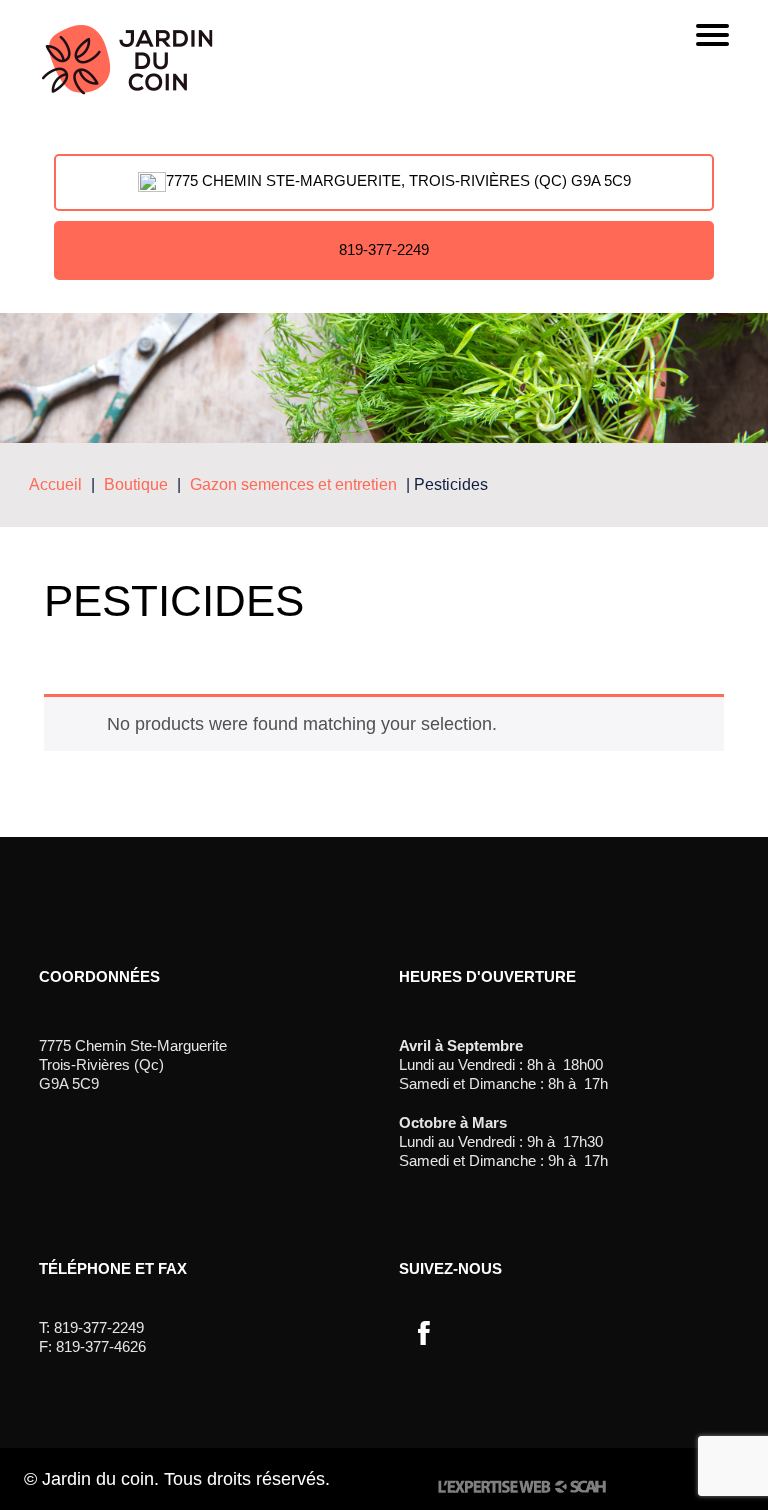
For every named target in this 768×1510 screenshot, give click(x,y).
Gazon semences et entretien (293, 484)
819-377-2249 (384, 249)
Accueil (55, 484)
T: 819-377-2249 (91, 1327)
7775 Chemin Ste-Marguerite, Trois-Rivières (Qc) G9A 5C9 (398, 180)
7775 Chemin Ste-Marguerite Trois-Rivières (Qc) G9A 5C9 (133, 1064)
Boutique (136, 484)
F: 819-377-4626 (92, 1346)
